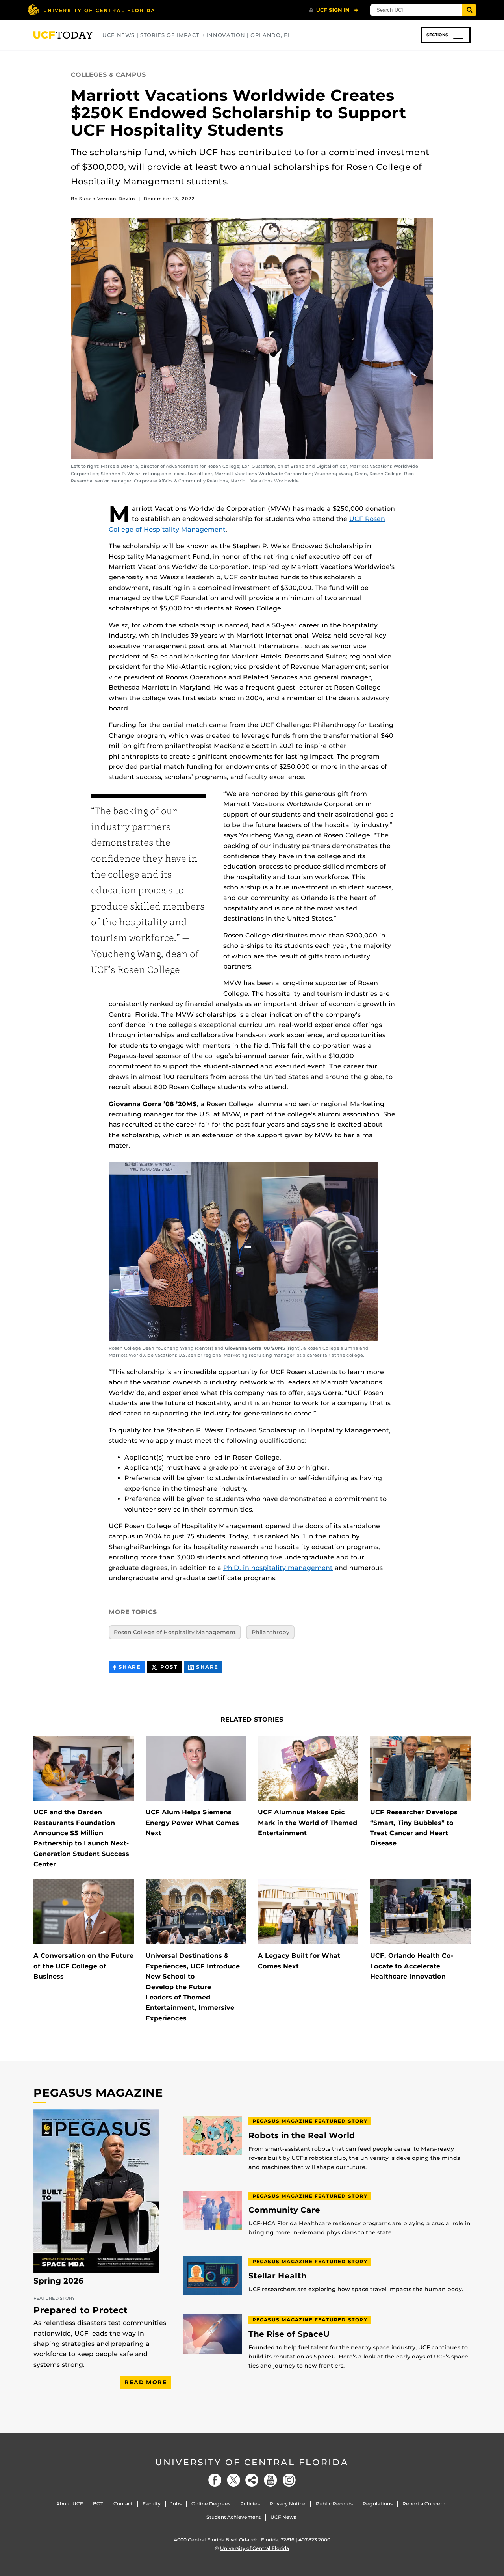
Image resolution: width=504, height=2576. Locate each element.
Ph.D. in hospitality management (278, 1568)
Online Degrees (211, 2504)
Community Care (284, 2210)
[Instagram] (289, 2480)
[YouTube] (271, 2480)
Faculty (152, 2504)
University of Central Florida (252, 2462)
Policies (250, 2504)
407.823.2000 (314, 2540)
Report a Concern (424, 2504)
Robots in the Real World (302, 2136)
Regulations (378, 2504)
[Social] (252, 2480)
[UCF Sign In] (334, 10)
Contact (123, 2504)
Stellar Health (278, 2276)
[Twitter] (233, 2480)
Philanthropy (271, 1632)
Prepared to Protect (81, 2310)
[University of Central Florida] (91, 10)
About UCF (70, 2504)
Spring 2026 (58, 2281)
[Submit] (469, 10)
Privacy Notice (288, 2504)
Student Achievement (233, 2517)
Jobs (176, 2504)
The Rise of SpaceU (289, 2334)
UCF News (283, 2517)
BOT (98, 2504)
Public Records (334, 2504)
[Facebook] (215, 2480)
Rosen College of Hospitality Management (175, 1632)
